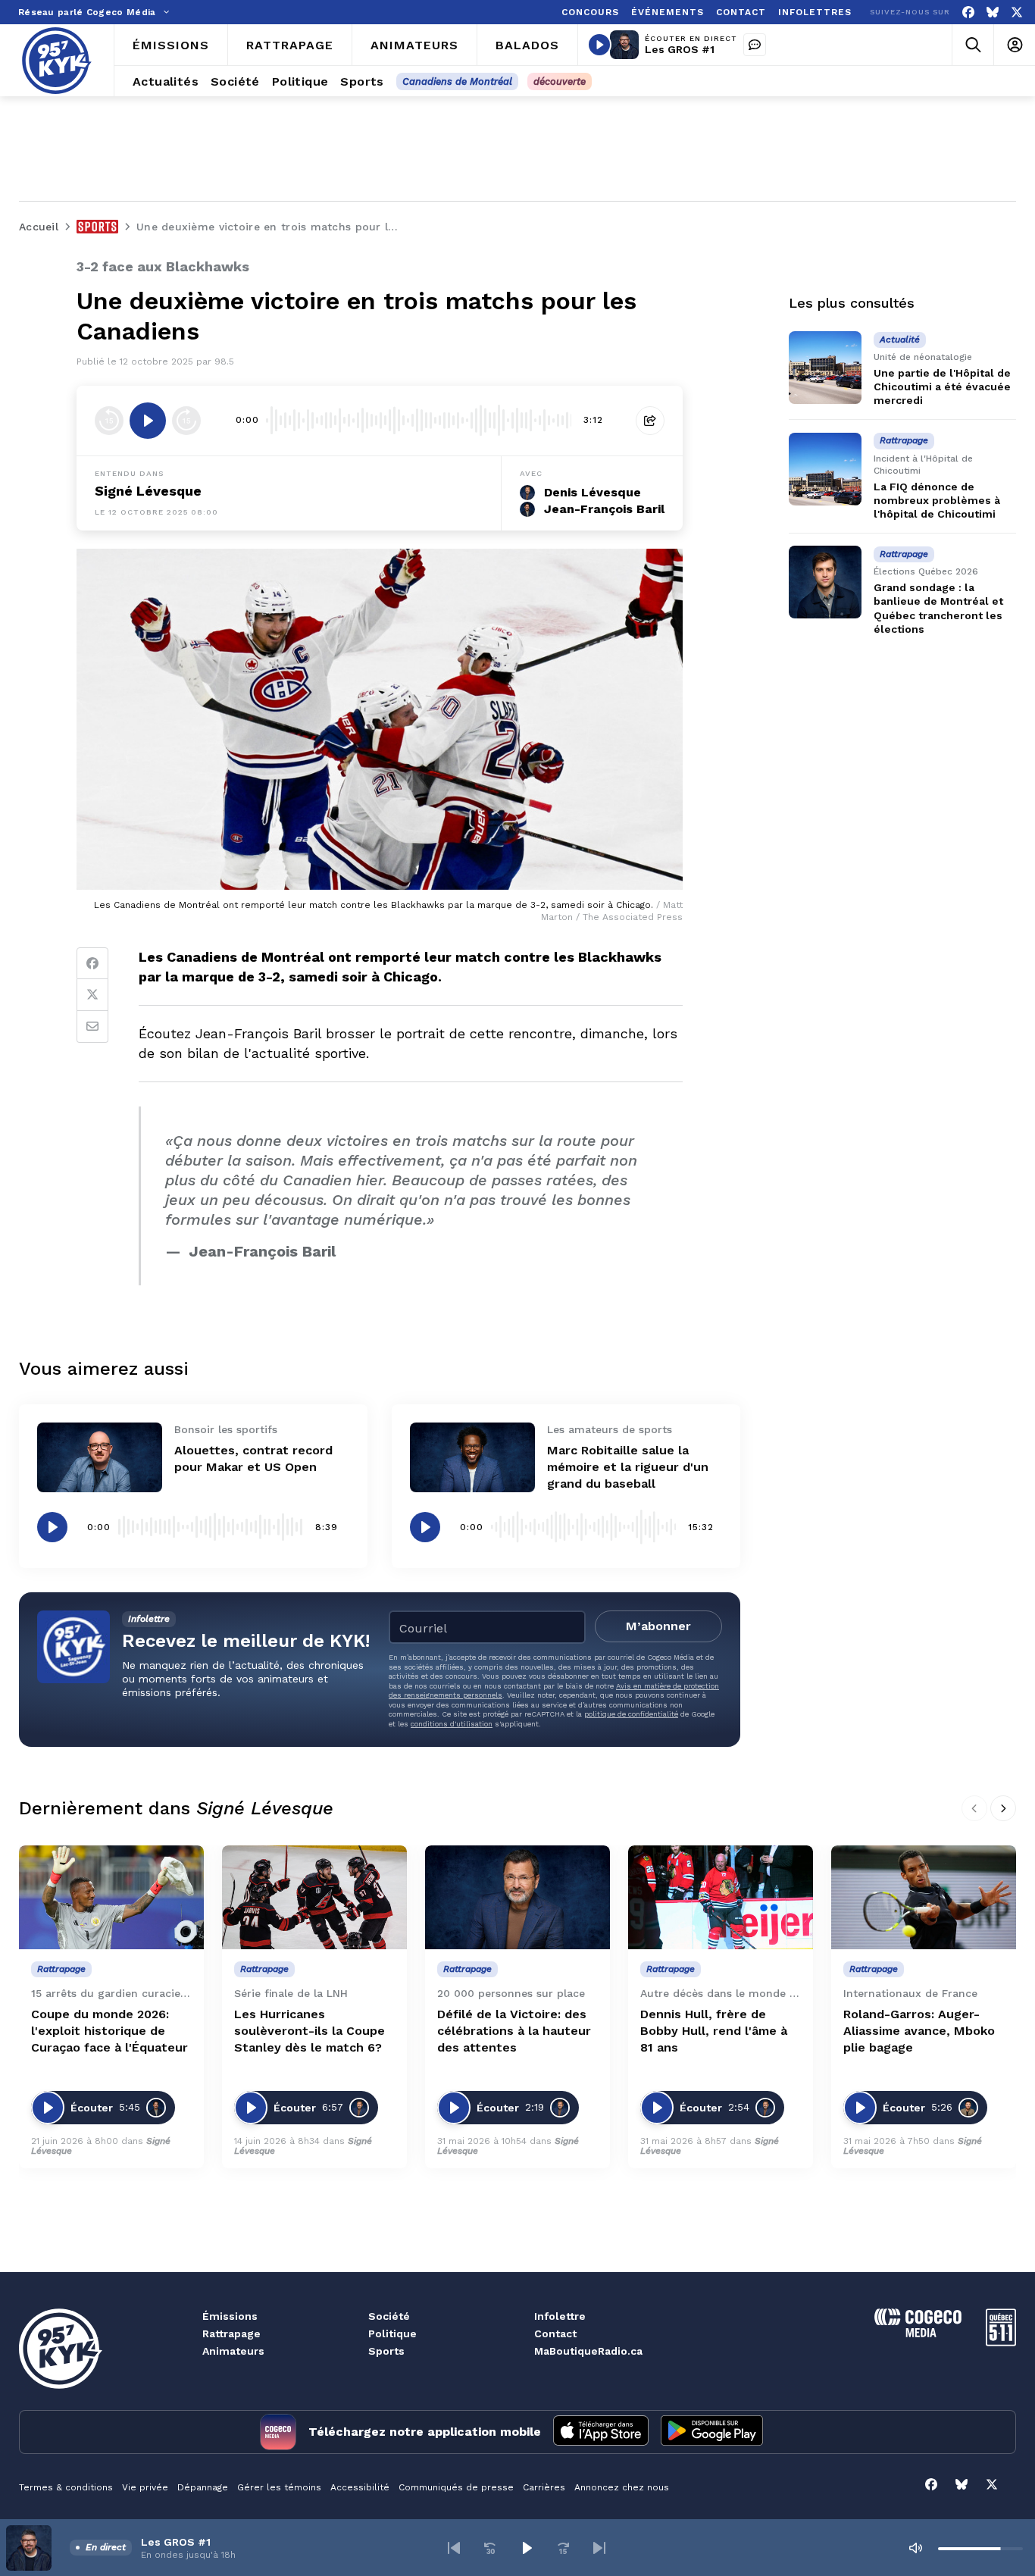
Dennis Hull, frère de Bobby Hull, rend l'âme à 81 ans (714, 2031)
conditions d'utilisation (452, 1724)
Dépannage (203, 2487)
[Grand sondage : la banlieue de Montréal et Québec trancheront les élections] (825, 582)
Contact (555, 2333)
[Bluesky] (993, 13)
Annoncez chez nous (622, 2487)
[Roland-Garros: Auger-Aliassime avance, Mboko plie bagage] (924, 1897)
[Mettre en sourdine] (915, 2548)
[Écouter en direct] (599, 45)
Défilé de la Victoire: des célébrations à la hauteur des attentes (514, 2031)
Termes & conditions (66, 2487)
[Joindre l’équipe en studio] (755, 45)
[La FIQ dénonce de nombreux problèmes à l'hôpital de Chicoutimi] (825, 469)
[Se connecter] (1014, 45)
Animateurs (233, 2351)
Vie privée (145, 2487)
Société (389, 2316)
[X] (1017, 13)
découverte (560, 81)
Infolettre (560, 2316)
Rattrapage (231, 2333)
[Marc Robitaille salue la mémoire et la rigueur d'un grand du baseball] (472, 1458)
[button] (454, 2548)
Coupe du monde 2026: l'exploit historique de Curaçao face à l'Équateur (109, 2031)
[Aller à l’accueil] (57, 61)
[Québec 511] (1001, 2342)
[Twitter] (92, 995)
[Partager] (650, 421)
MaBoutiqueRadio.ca (588, 2351)
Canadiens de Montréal (457, 81)
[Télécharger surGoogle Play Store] (712, 2432)
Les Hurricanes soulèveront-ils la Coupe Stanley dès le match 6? (310, 2031)
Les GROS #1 (680, 49)
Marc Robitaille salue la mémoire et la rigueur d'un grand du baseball (628, 1467)
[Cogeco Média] (918, 2333)
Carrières (544, 2487)
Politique (392, 2333)
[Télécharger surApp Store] (601, 2432)
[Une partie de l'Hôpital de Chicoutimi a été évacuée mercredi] (825, 368)
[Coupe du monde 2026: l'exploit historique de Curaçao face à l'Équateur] (111, 1897)
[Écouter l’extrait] (148, 421)
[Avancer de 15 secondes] (186, 421)
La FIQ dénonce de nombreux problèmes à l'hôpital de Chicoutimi (937, 500)
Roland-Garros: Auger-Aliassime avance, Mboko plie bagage (919, 2031)
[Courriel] (92, 1027)
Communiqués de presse (456, 2487)
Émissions (230, 2316)
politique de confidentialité (631, 1714)
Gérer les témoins (279, 2487)
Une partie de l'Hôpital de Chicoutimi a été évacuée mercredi (942, 387)
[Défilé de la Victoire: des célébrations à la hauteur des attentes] (517, 1897)
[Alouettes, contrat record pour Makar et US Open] (100, 1458)
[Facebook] (968, 13)
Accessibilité (360, 2487)
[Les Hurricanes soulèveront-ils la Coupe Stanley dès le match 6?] (314, 1897)
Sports (386, 2351)
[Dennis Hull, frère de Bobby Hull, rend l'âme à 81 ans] (721, 1897)
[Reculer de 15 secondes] (109, 421)
